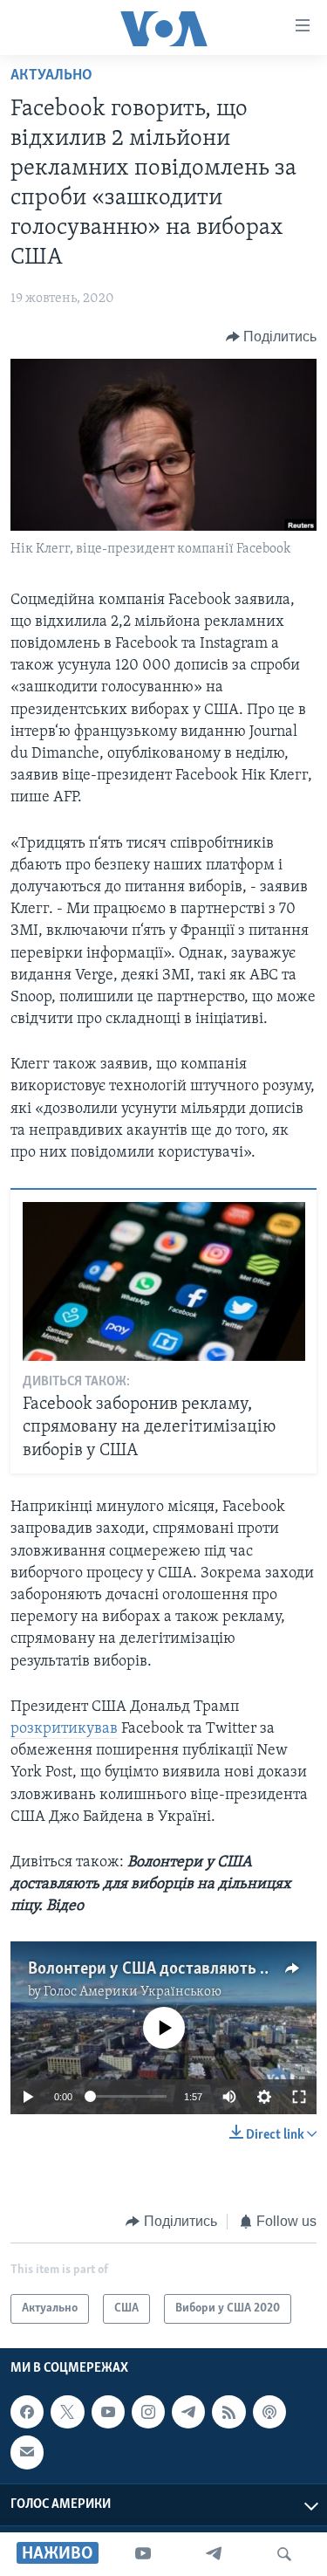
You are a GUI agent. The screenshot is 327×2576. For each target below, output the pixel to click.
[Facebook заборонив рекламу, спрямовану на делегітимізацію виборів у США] (164, 1281)
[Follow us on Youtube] (108, 2413)
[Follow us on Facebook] (27, 2413)
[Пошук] (284, 2554)
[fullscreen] (299, 2097)
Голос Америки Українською (133, 1992)
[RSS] (228, 2413)
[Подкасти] (269, 2413)
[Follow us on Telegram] (188, 2413)
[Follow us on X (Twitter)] (67, 2413)
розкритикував (64, 1729)
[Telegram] (214, 2554)
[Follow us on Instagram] (148, 2413)
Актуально (51, 76)
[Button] (272, 337)
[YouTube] (143, 2554)
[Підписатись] (27, 2453)
